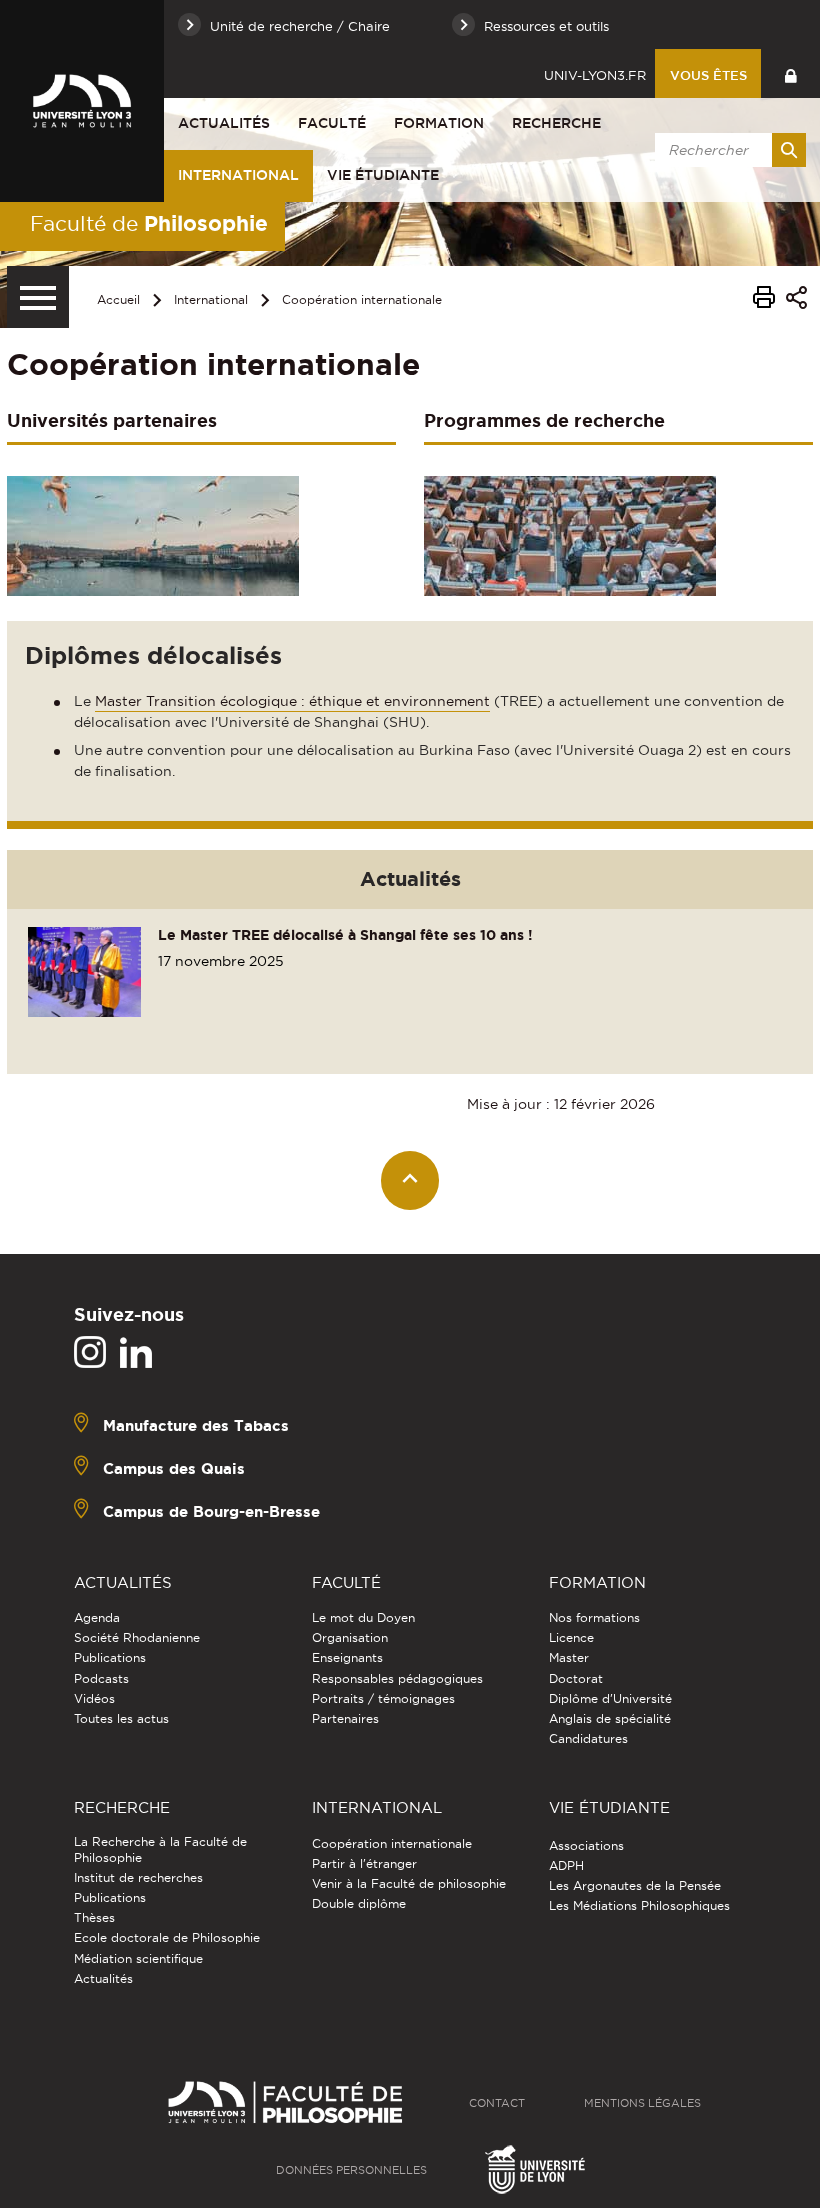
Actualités (224, 123)
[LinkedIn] (136, 1353)
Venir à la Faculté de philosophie (409, 1883)
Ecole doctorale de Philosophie (167, 1937)
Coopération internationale (362, 299)
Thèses (94, 1917)
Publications (110, 1657)
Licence (571, 1637)
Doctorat (576, 1678)
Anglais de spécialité (610, 1718)
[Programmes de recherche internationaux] (570, 534)
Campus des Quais (174, 1468)
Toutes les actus (121, 1718)
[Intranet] (790, 73)
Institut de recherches (138, 1877)
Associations (586, 1845)
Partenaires (345, 1718)
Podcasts (101, 1678)
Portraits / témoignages (383, 1698)
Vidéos (94, 1698)
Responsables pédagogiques (397, 1678)
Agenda (97, 1617)
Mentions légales (642, 2103)
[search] (727, 150)
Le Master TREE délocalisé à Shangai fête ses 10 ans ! (345, 935)
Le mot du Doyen (363, 1617)
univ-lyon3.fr (595, 75)
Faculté (332, 123)
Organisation (350, 1637)
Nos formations (594, 1617)
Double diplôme (359, 1903)
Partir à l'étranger (364, 1863)
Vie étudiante (383, 175)
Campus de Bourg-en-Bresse (211, 1511)
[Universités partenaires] (153, 534)
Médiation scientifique (138, 1958)
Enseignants (347, 1657)
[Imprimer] (764, 300)
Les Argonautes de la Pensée (635, 1885)
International (238, 175)
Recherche (556, 123)
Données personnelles (351, 2170)
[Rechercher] (789, 150)
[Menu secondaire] (38, 297)
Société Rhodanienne (137, 1637)
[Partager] (796, 300)
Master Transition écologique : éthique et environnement (292, 701)
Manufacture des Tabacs (196, 1425)
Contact (497, 2103)
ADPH (566, 1865)
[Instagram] (90, 1353)
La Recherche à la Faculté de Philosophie (160, 1849)
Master (569, 1657)
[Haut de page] (410, 1180)
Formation (439, 123)
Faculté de (149, 223)
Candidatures (588, 1738)
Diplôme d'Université (610, 1698)
